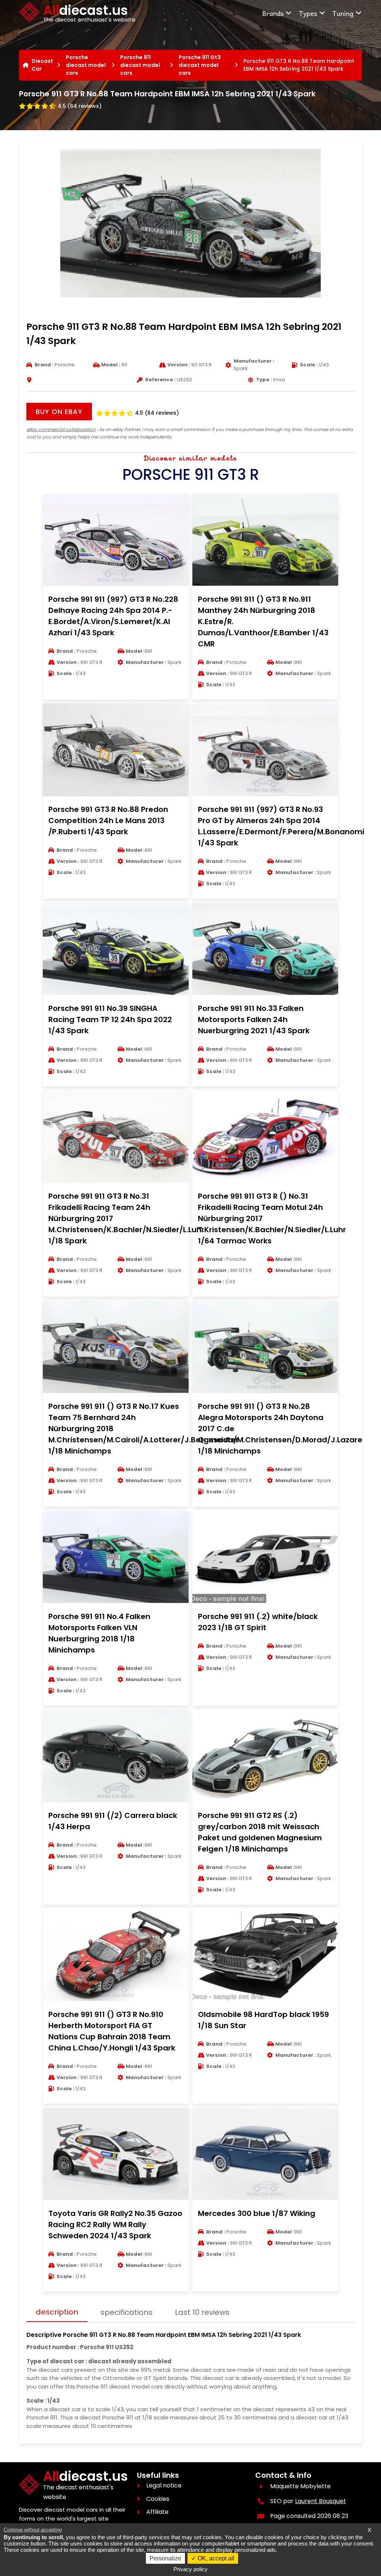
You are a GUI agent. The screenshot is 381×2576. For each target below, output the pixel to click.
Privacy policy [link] (190, 2569)
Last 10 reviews (202, 2312)
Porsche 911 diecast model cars (140, 65)
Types (308, 13)
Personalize (165, 2558)
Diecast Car (42, 65)
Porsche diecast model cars (86, 65)
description (57, 2312)
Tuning (343, 13)
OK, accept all (215, 2558)
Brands (273, 13)
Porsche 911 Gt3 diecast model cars (200, 65)
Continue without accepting (33, 2530)
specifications (127, 2312)
